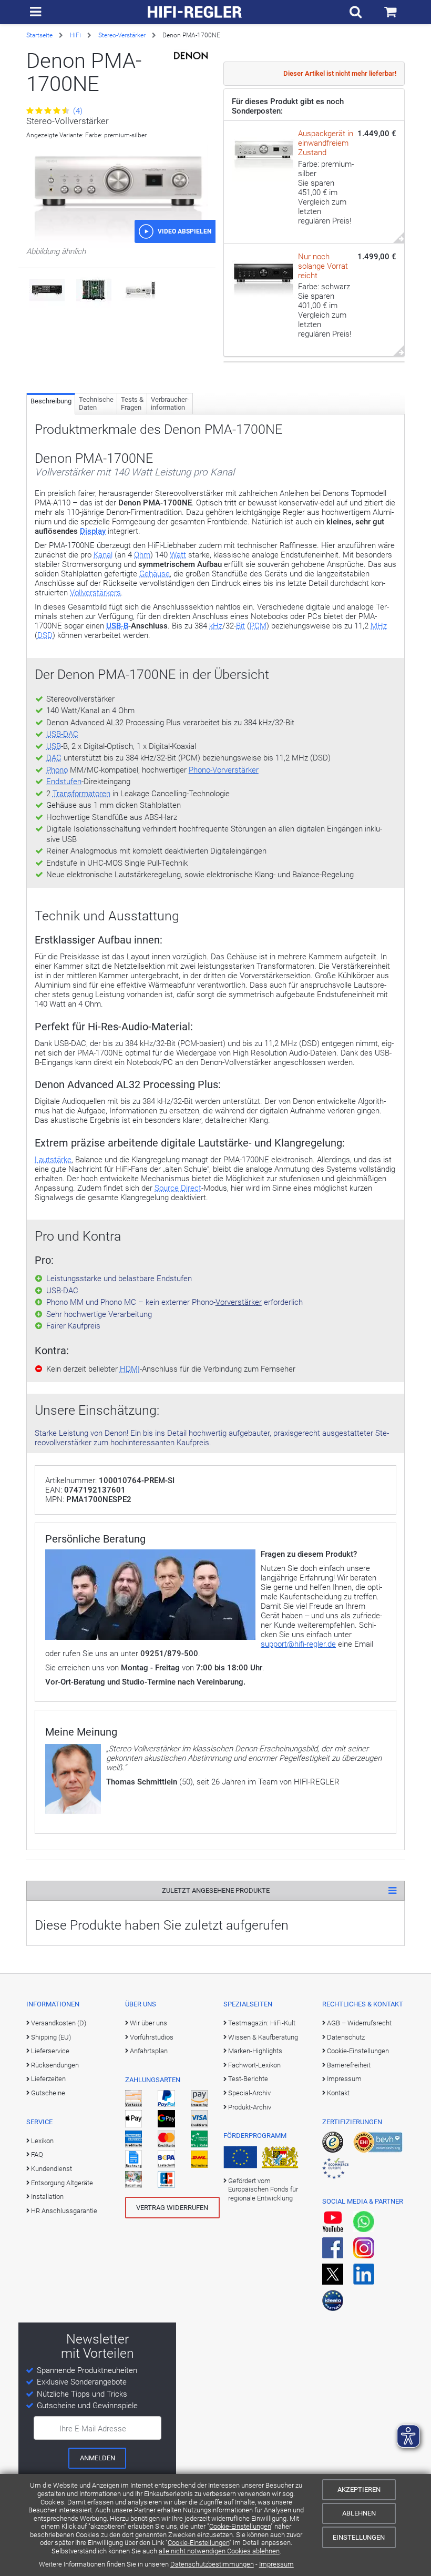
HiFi (75, 35)
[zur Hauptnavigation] (35, 12)
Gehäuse (155, 574)
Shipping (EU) (51, 2037)
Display (93, 531)
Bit (240, 626)
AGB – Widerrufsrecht (359, 2023)
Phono (57, 770)
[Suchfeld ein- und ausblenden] (356, 12)
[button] (175, 231)
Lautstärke (53, 1160)
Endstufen (64, 782)
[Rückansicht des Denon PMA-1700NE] (47, 289)
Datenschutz (346, 2037)
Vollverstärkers (95, 593)
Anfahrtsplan (149, 2051)
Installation (47, 2197)
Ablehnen (359, 2513)
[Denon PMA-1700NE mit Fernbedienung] (140, 289)
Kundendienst (52, 2169)
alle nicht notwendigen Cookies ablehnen (219, 2551)
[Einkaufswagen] (390, 12)
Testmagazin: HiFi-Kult (262, 2023)
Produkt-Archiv (250, 2107)
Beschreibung (51, 401)
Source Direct (178, 1188)
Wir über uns (148, 2023)
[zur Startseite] (195, 12)
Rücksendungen (55, 2065)
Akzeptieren (359, 2489)
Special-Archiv (249, 2093)
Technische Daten (96, 404)
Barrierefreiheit (349, 2065)
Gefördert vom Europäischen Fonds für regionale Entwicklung (263, 2189)
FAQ (37, 2154)
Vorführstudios (152, 2037)
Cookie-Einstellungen (240, 2526)
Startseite (39, 35)
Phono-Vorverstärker (224, 770)
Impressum (276, 2564)
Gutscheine (48, 2093)
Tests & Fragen (132, 404)
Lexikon (42, 2141)
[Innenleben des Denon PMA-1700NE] (94, 289)
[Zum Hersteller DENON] (191, 55)
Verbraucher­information (170, 404)
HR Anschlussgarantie (64, 2211)
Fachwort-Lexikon (254, 2065)
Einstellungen (359, 2537)
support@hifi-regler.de (298, 1644)
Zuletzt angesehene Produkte (216, 1890)
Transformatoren (81, 794)
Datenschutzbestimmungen (212, 2564)
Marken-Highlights (255, 2051)
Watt (178, 555)
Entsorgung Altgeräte (62, 2183)
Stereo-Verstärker (122, 35)
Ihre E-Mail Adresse (93, 2429)
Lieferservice (50, 2051)
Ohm (142, 555)
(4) (77, 111)
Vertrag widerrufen (172, 2208)
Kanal (103, 555)
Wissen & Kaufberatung (263, 2037)
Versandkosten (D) (59, 2023)
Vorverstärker (239, 1302)
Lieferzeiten (48, 2079)
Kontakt (338, 2093)
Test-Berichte (248, 2079)
